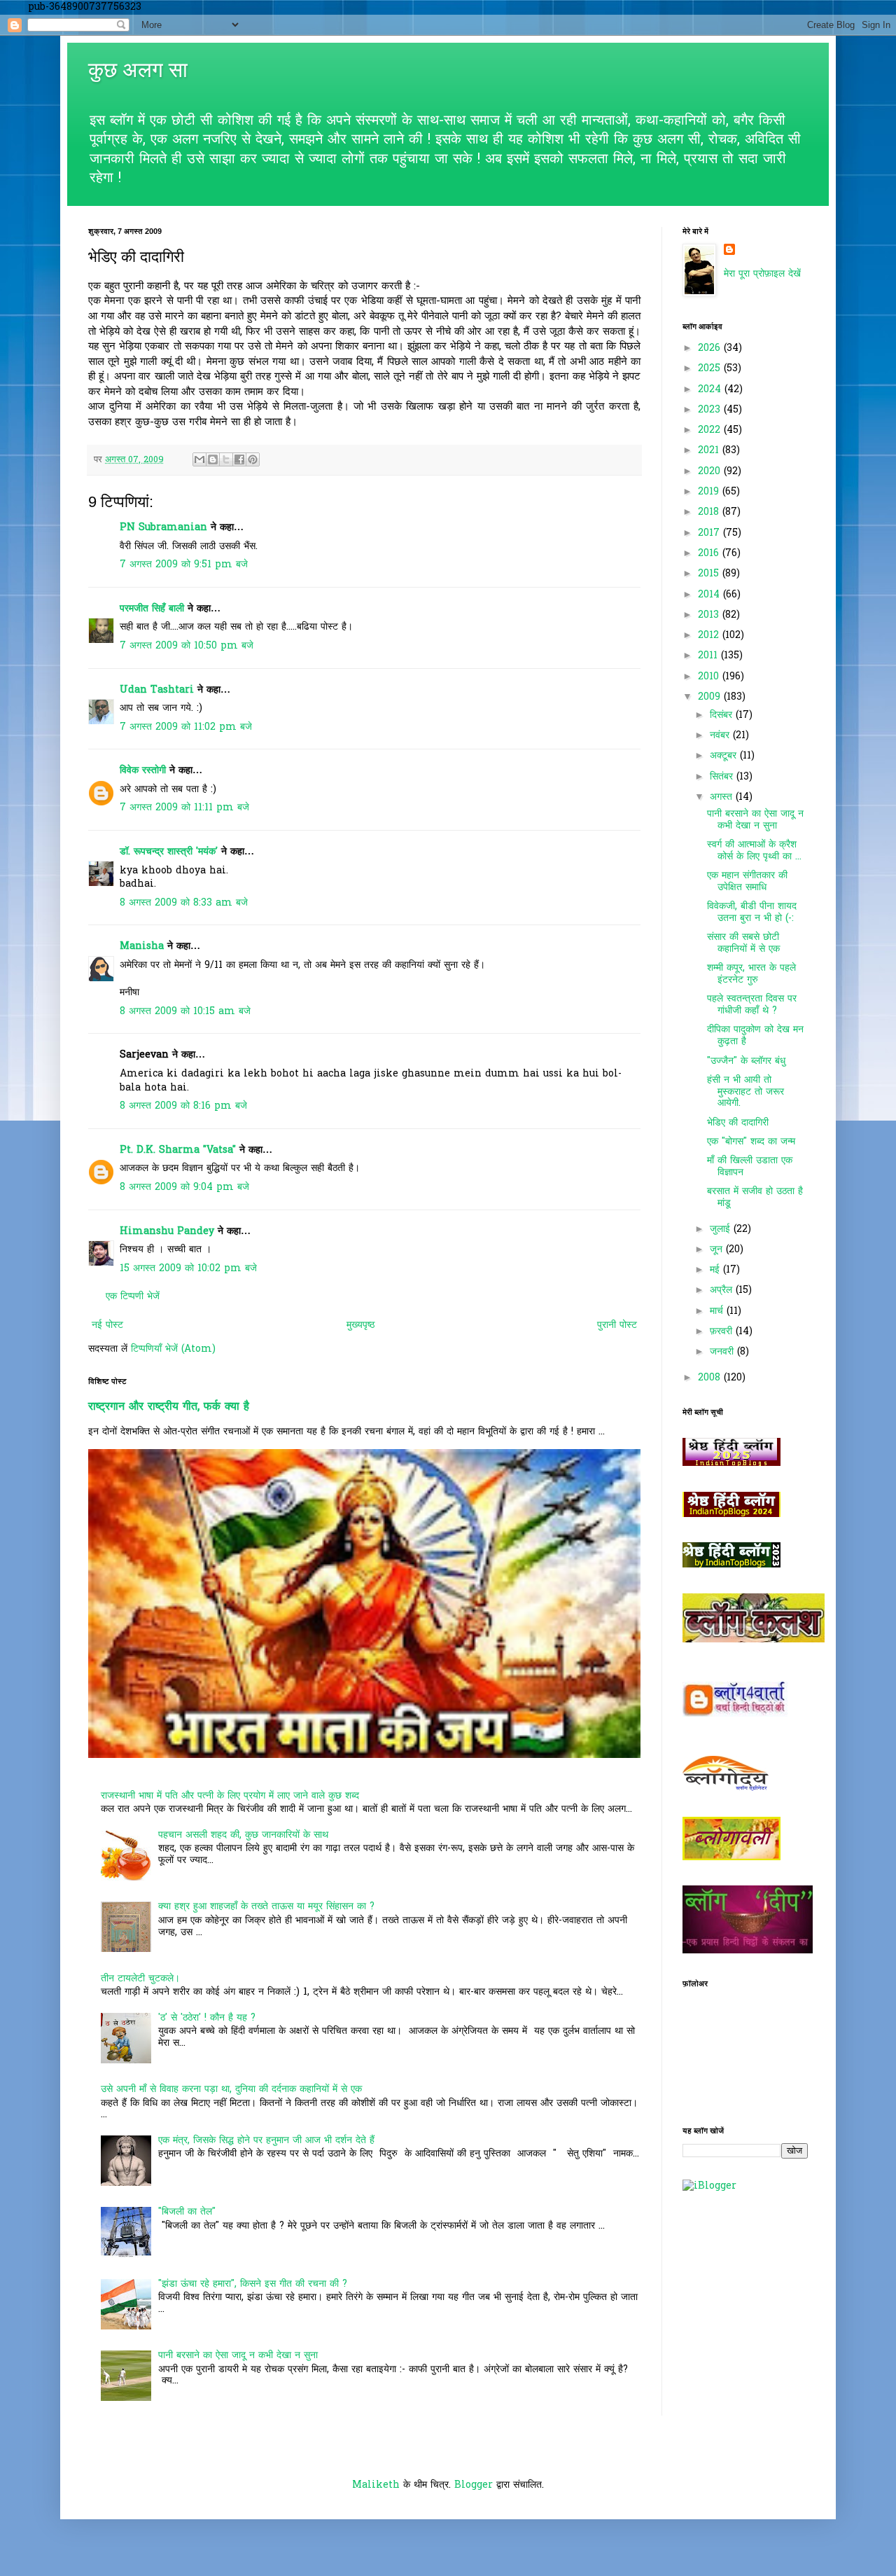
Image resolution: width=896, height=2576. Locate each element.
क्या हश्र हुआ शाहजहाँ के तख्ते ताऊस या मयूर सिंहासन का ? (266, 1907)
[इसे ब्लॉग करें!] (213, 459)
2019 (710, 492)
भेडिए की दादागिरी (738, 1123)
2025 (711, 369)
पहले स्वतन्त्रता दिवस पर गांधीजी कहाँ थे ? (752, 1005)
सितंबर (723, 777)
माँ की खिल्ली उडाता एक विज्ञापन (750, 1167)
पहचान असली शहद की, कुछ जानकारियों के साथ (243, 1835)
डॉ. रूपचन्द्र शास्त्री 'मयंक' (169, 852)
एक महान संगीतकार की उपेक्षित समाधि (747, 882)
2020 (711, 472)
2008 (711, 1378)
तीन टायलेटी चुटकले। (140, 1979)
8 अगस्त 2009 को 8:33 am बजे (184, 903)
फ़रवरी (723, 1332)
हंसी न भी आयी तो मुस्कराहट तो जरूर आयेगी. (745, 1092)
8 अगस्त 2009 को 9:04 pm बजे (184, 1187)
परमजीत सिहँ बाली (152, 609)
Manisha (142, 947)
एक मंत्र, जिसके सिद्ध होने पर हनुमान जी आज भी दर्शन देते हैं (266, 2141)
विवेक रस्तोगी (143, 771)
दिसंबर (723, 715)
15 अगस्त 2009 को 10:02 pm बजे (188, 1269)
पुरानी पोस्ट (617, 1325)
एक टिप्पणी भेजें (133, 1297)
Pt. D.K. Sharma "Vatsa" (178, 1150)
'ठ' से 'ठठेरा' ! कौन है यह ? (207, 2018)
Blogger (474, 2485)
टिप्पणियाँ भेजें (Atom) (173, 1349)
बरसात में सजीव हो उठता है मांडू (755, 1198)
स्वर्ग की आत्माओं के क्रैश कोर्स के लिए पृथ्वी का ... (754, 851)
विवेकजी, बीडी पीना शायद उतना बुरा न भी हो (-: (752, 913)
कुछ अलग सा (138, 70)
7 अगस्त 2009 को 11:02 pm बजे (186, 727)
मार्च (718, 1311)
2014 (710, 595)
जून (718, 1250)
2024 (711, 390)
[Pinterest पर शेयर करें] (253, 459)
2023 (711, 410)
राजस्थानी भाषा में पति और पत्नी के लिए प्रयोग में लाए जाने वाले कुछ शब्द (230, 1796)
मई (716, 1270)
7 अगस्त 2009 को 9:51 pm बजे (184, 565)
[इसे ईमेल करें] (199, 459)
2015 (710, 574)
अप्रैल (723, 1290)
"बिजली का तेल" (187, 2212)
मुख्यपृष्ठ (360, 1325)
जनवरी (723, 1352)
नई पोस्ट (107, 1325)
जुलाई (722, 1230)
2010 (710, 677)
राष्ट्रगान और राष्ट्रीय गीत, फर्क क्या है (169, 1407)
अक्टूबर (725, 756)
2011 (709, 656)
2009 (711, 697)
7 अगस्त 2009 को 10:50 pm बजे (187, 646)
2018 (710, 512)
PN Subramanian (163, 528)
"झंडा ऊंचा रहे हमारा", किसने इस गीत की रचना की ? (253, 2284)
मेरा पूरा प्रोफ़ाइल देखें (762, 274)
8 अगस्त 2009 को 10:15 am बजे (185, 1012)
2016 (710, 554)
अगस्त (723, 797)
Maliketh (376, 2485)
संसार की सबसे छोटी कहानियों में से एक (743, 943)
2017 (710, 533)
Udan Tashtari (157, 690)
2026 (711, 348)
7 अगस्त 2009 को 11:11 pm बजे (184, 808)
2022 (711, 430)
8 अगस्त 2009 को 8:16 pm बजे (183, 1106)
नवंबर (721, 736)
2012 (710, 636)
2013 (710, 615)
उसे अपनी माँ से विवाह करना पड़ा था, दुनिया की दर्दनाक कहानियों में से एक (231, 2090)
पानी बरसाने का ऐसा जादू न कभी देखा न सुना (238, 2356)
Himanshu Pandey (167, 1232)
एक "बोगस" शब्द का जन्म (751, 1142)
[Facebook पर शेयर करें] (239, 459)
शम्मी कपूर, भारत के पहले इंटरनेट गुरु (751, 974)
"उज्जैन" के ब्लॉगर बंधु (746, 1061)
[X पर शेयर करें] (226, 459)
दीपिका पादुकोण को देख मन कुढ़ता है (755, 1036)
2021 (710, 451)
